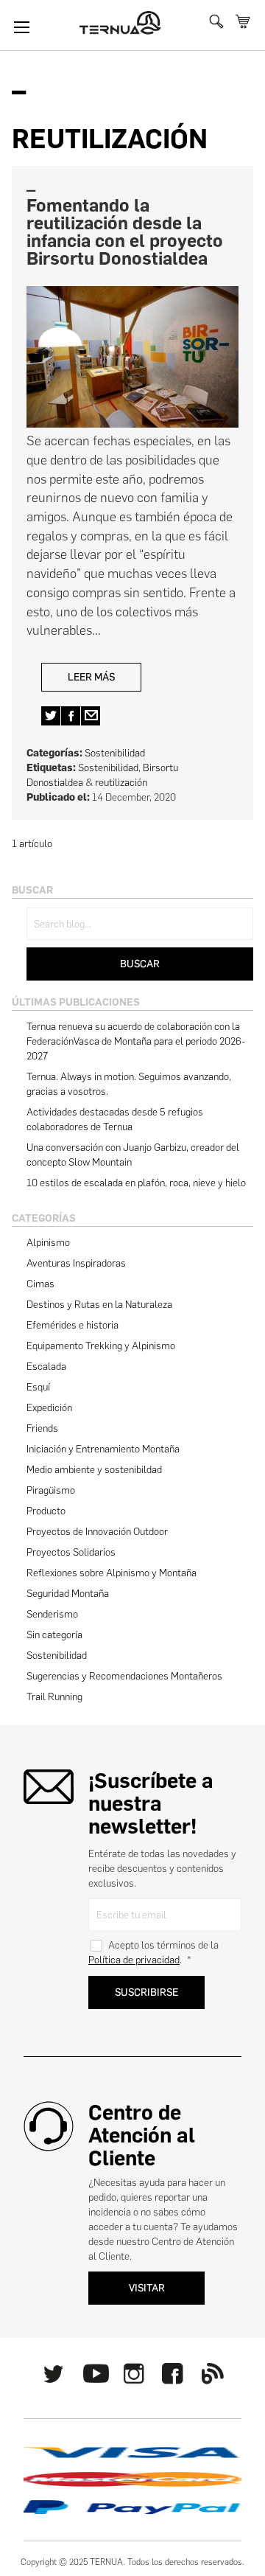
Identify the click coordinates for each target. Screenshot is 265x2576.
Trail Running (54, 1697)
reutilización (121, 783)
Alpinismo (48, 1243)
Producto (46, 1511)
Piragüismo (51, 1490)
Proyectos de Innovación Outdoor (97, 1532)
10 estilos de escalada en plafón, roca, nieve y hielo (136, 1183)
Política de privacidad (134, 1960)
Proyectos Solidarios (71, 1552)
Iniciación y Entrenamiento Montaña (103, 1449)
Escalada (46, 1367)
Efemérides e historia (73, 1325)
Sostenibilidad (115, 753)
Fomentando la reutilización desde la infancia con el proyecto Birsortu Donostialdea (125, 232)
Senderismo (52, 1614)
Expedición (49, 1408)
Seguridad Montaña (68, 1594)
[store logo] (120, 23)
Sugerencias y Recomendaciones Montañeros (124, 1676)
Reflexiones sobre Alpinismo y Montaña (112, 1573)
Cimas (40, 1284)
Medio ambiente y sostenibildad (94, 1470)
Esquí (38, 1387)
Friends (42, 1428)
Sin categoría (54, 1635)
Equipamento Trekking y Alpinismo (101, 1346)
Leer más (91, 677)
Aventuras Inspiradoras (76, 1263)
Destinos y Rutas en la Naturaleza (99, 1305)
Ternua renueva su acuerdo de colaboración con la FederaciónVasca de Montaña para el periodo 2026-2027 (136, 1041)
